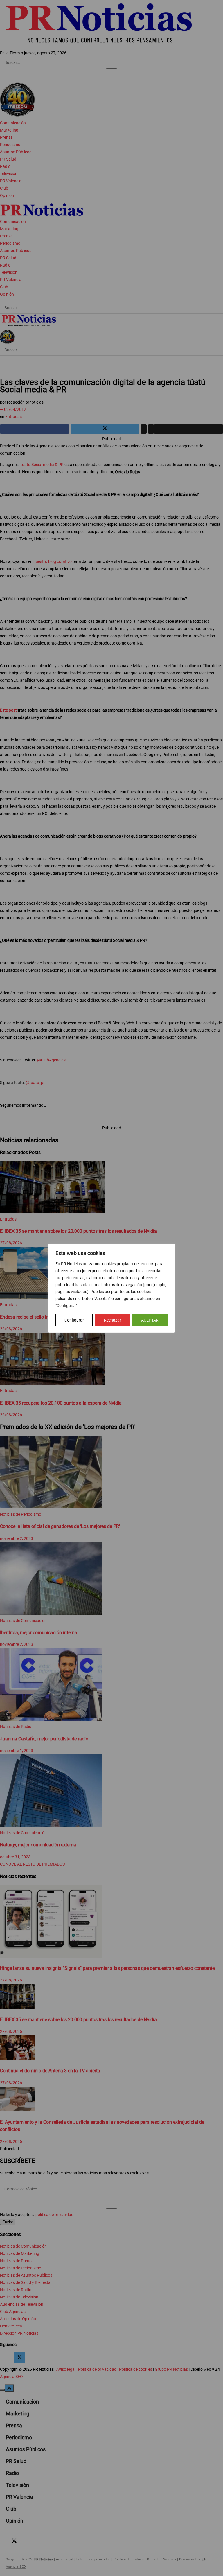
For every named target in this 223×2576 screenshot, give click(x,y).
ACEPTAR (150, 1320)
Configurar (74, 1320)
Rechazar (113, 1320)
